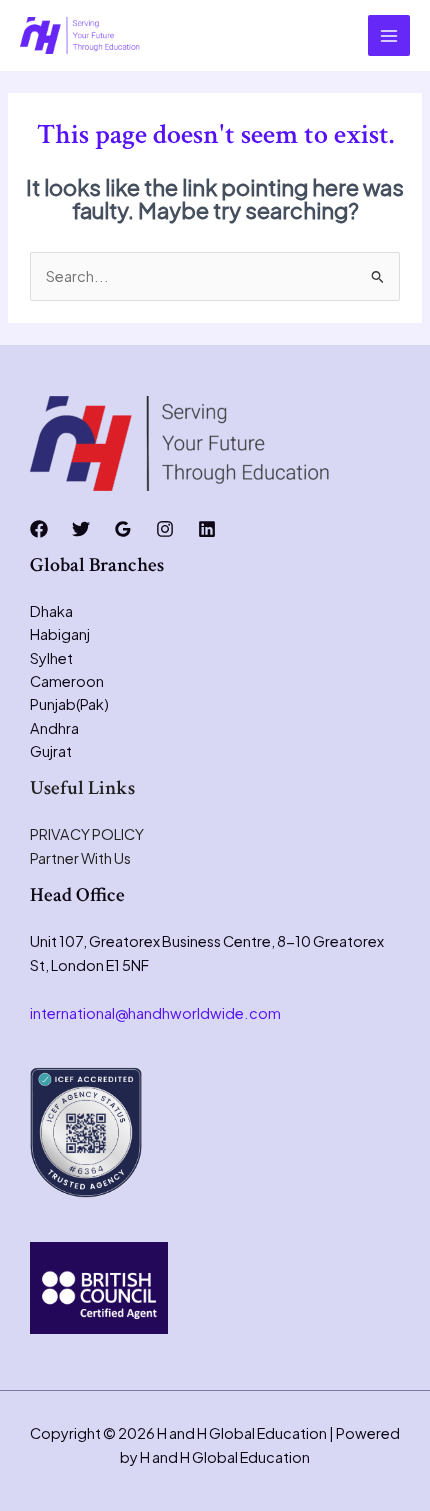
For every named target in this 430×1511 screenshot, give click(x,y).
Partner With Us (80, 858)
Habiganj (60, 634)
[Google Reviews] (123, 529)
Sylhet (51, 658)
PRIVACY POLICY (87, 834)
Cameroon (67, 681)
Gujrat (51, 751)
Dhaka (51, 611)
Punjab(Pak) (69, 704)
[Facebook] (39, 529)
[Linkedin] (207, 529)
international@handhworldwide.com (155, 1013)
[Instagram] (165, 529)
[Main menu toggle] (389, 36)
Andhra (54, 728)
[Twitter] (81, 529)
